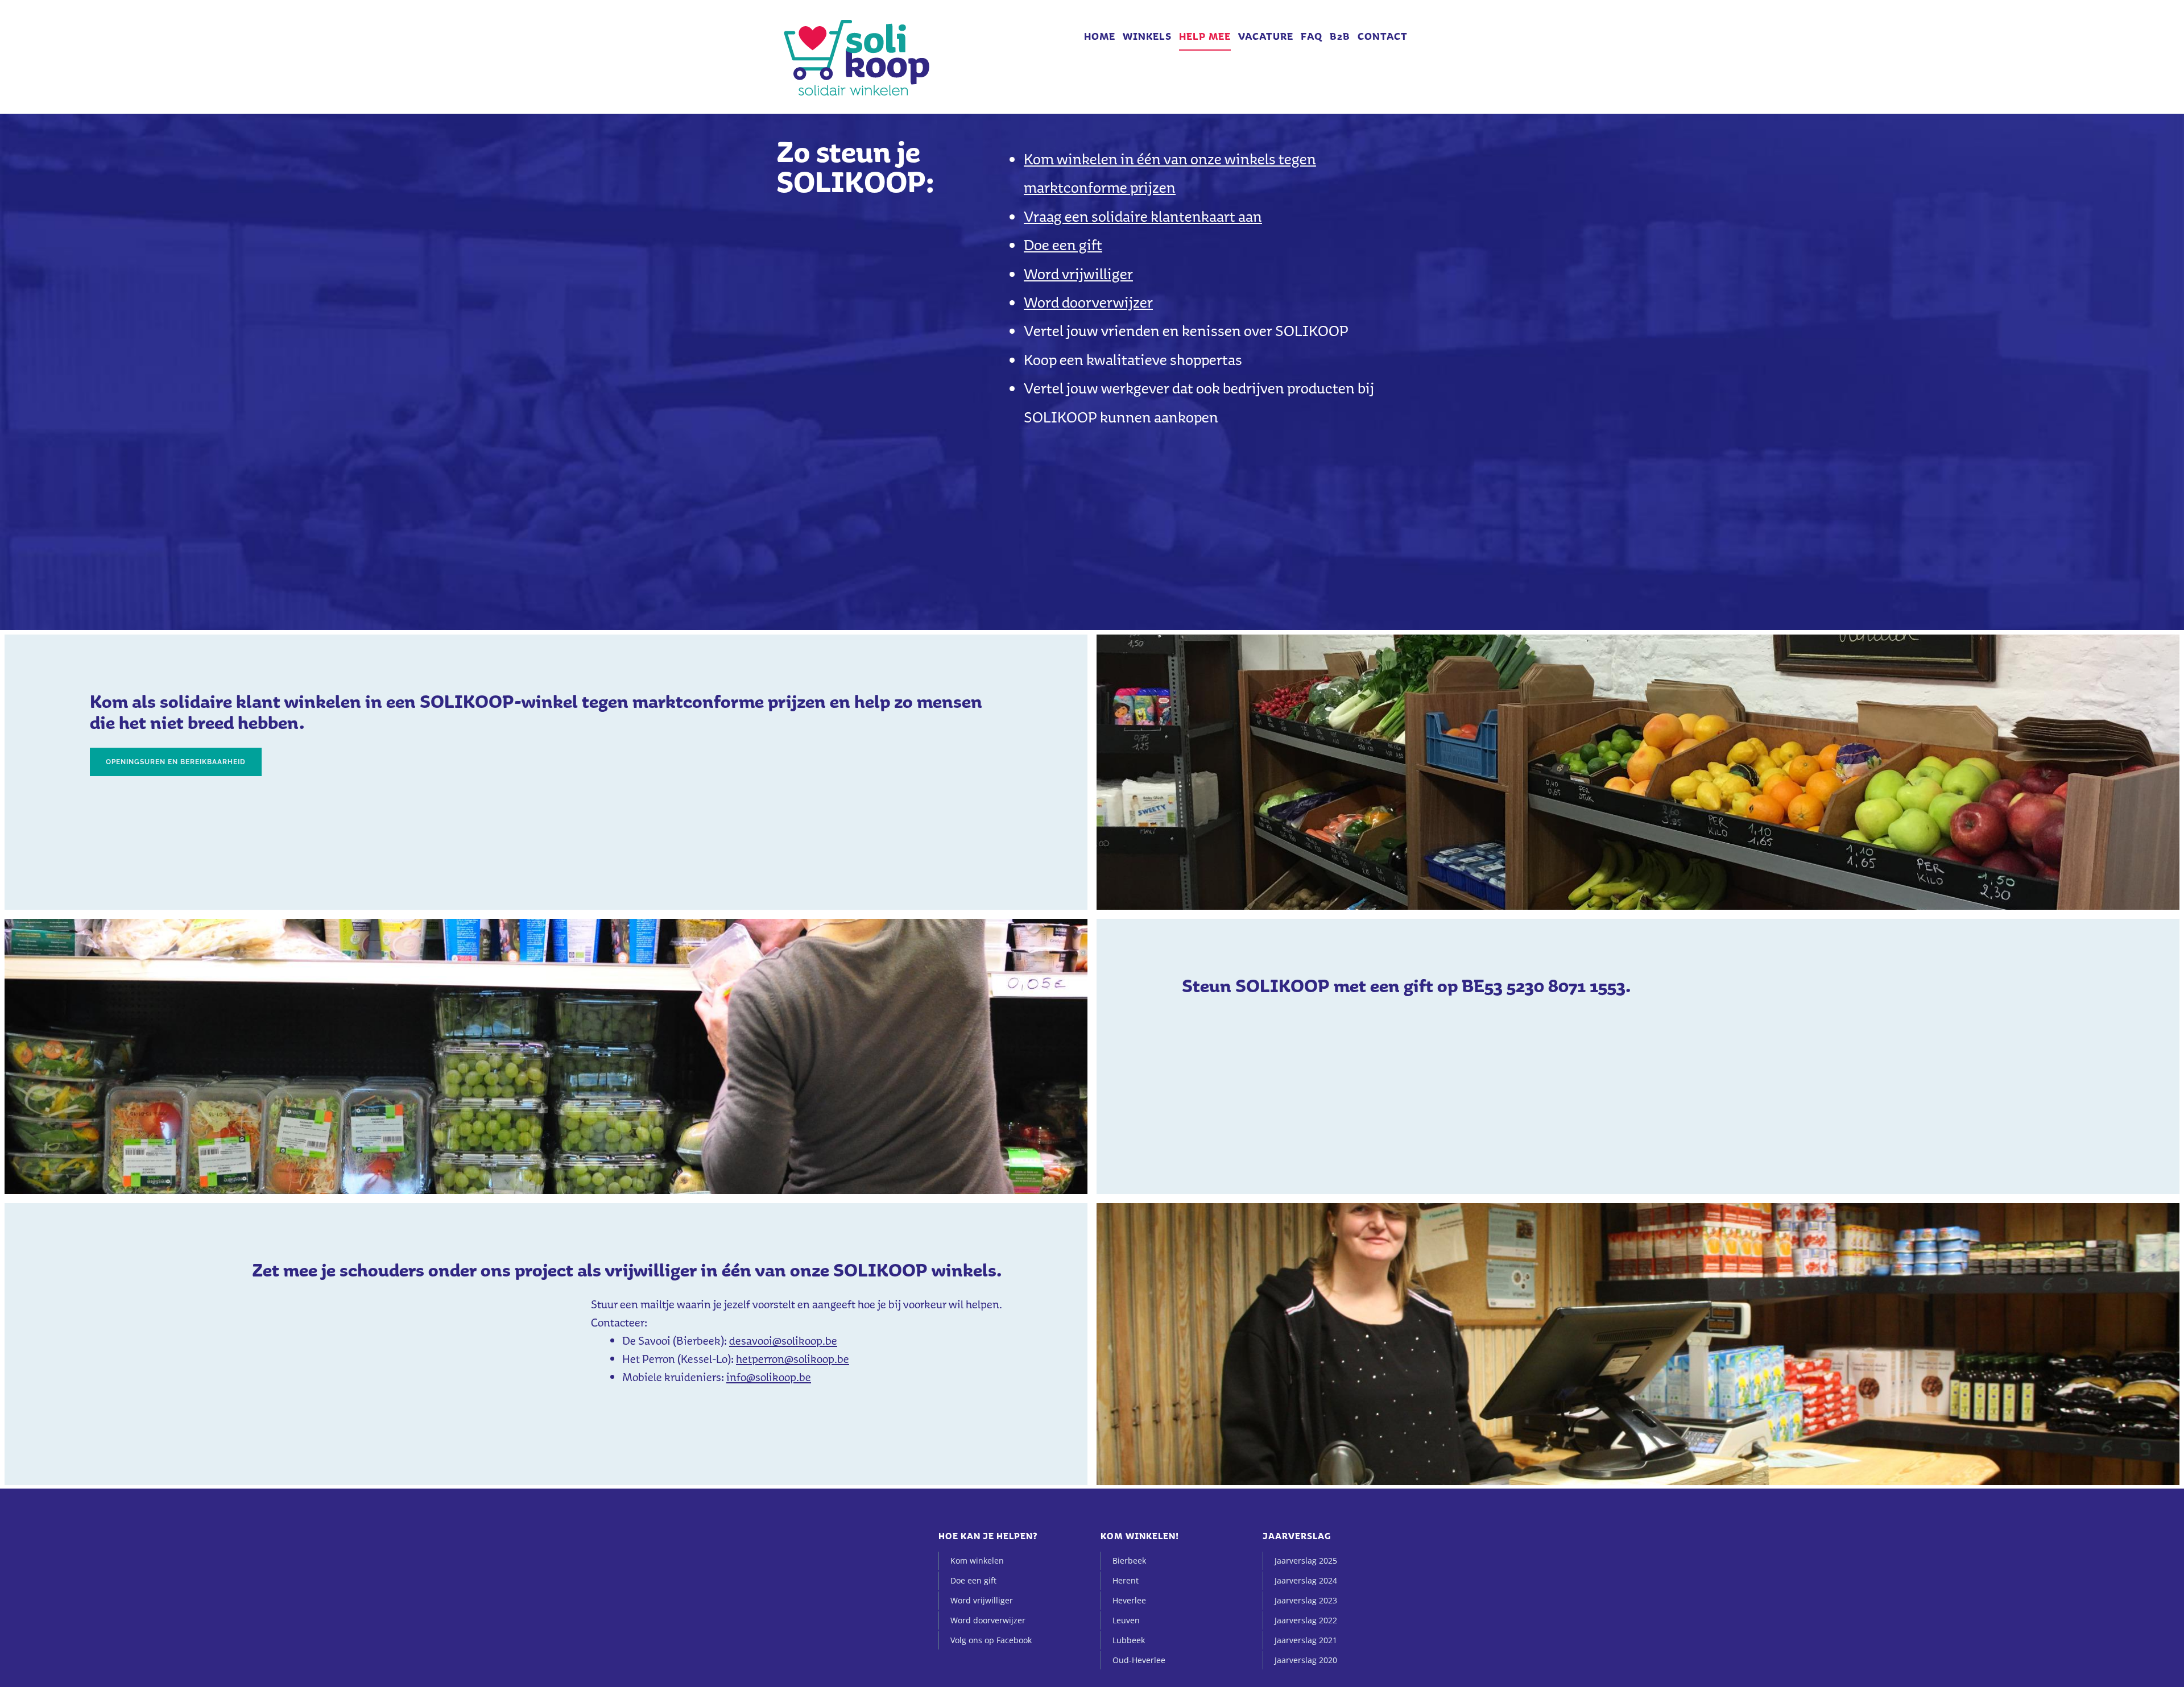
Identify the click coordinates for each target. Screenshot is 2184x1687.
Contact (1383, 36)
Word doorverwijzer (1088, 302)
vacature (1266, 36)
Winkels (1147, 36)
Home (1100, 36)
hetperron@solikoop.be (793, 1359)
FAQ (1312, 36)
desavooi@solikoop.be (783, 1341)
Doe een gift (1063, 245)
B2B (1340, 36)
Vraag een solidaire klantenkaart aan (1143, 216)
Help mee (1205, 36)
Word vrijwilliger (1078, 274)
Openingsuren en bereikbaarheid (176, 762)
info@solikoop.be (769, 1377)
